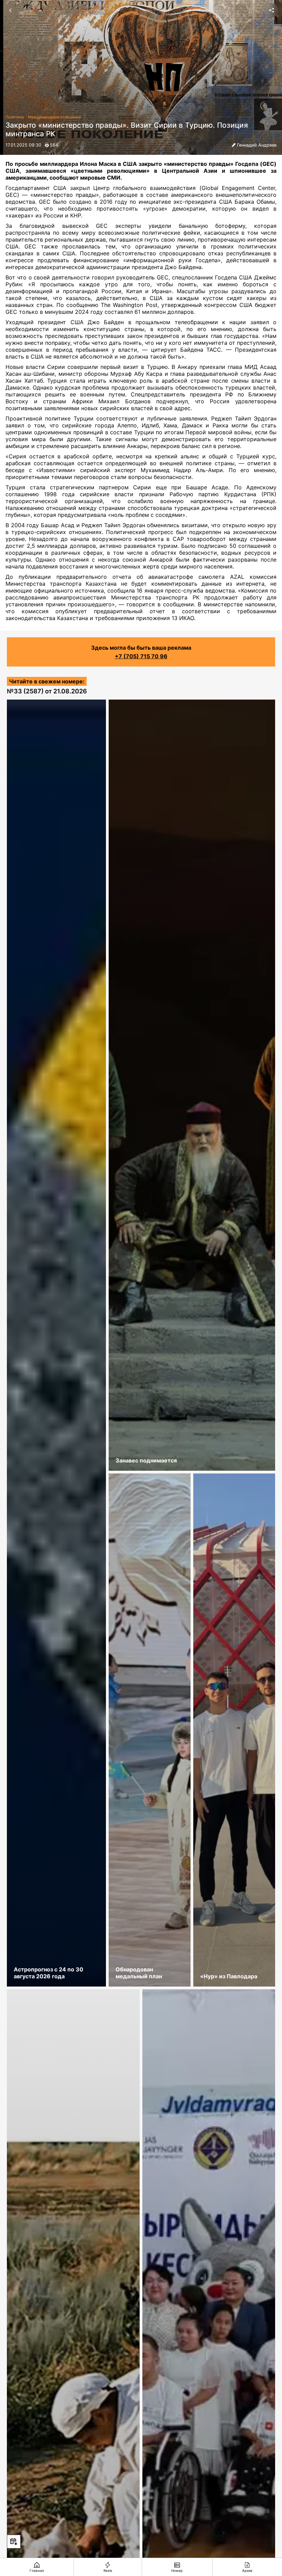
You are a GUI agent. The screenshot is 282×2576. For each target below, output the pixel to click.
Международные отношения (54, 117)
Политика (15, 117)
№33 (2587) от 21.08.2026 (47, 691)
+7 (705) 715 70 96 (141, 656)
